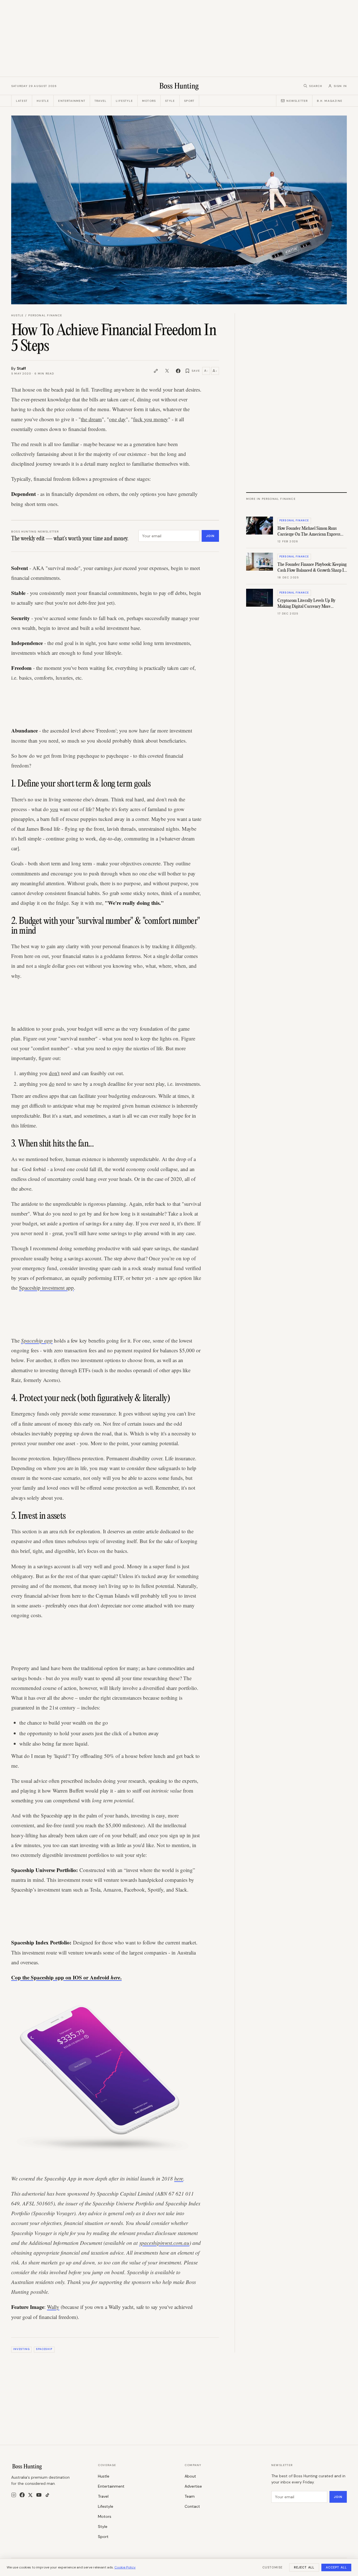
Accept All (336, 2567)
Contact (192, 2506)
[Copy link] (156, 371)
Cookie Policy (125, 2567)
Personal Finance (45, 315)
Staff (21, 368)
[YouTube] (39, 2495)
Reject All (304, 2567)
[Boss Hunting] (179, 86)
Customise (272, 2567)
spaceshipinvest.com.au (164, 2243)
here (179, 2178)
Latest (22, 101)
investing (21, 2349)
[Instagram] (14, 2495)
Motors (149, 101)
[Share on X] (167, 371)
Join (210, 536)
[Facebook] (22, 2495)
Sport (189, 101)
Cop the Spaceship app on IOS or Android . (66, 1977)
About (190, 2476)
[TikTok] (47, 2495)
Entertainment (72, 101)
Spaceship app (37, 1340)
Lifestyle (124, 101)
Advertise (193, 2486)
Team (190, 2496)
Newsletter (297, 101)
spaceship (44, 2349)
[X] (30, 2495)
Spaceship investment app (46, 1288)
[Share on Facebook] (178, 371)
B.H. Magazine (330, 101)
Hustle (43, 101)
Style (170, 101)
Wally (53, 2307)
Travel (101, 101)
